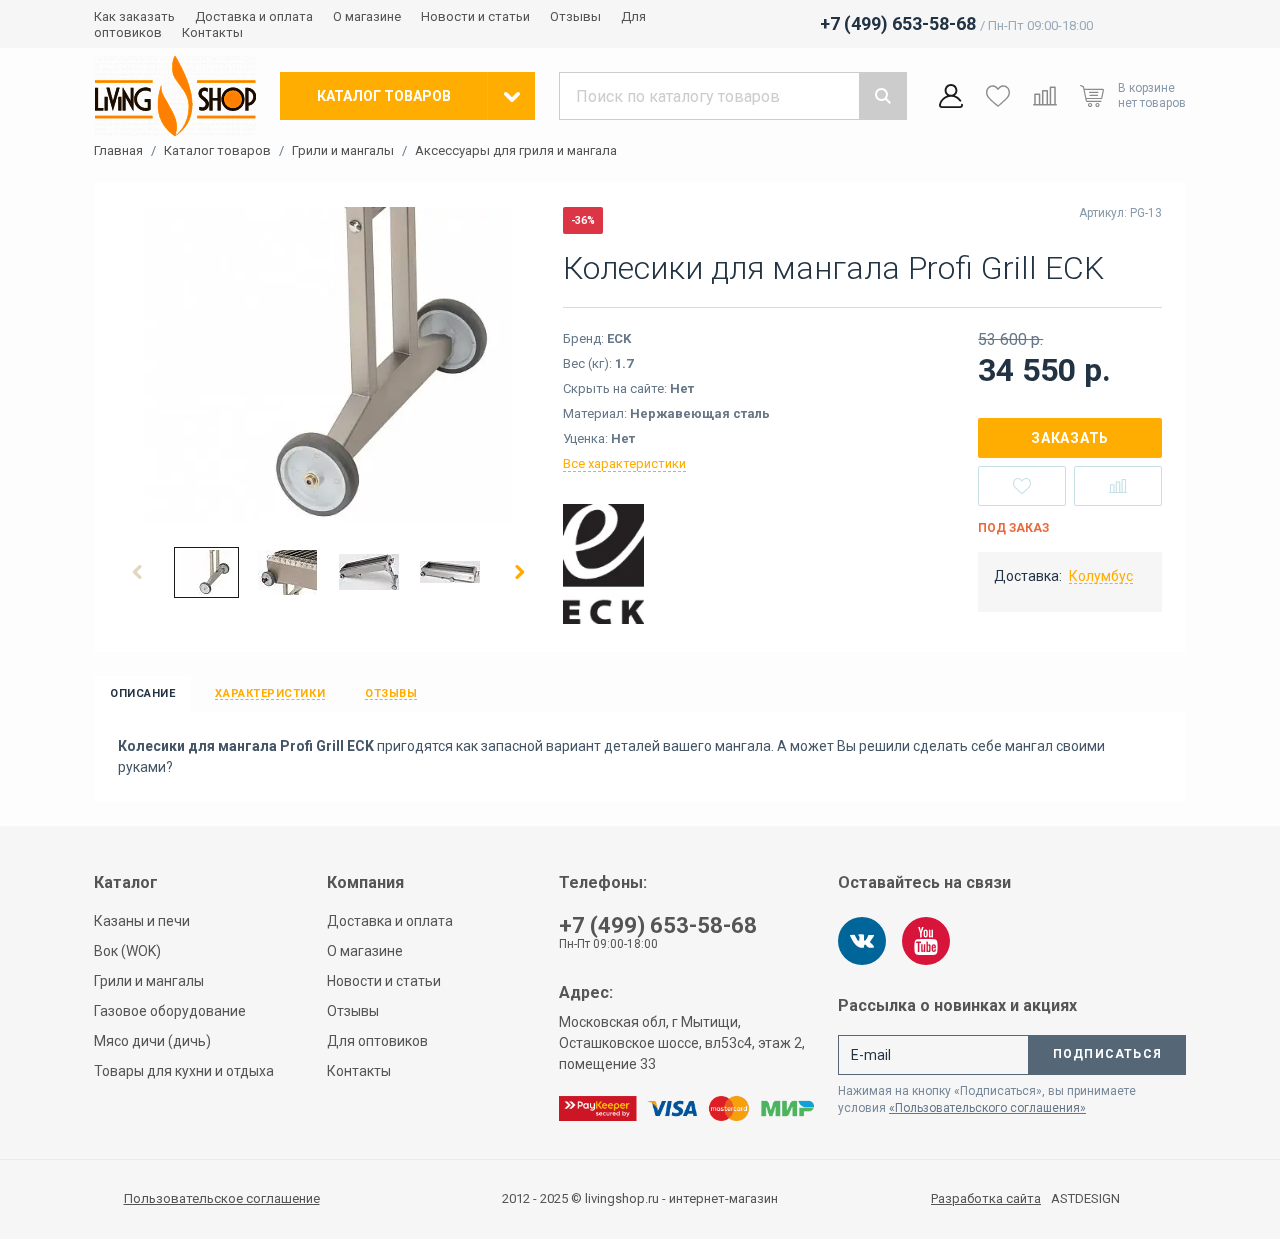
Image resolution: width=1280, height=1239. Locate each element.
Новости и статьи (475, 16)
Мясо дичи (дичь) (152, 1041)
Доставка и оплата (254, 16)
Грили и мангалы (343, 151)
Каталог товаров (217, 151)
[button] (138, 572)
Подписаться (1107, 1054)
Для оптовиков (377, 1041)
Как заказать (134, 16)
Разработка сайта (986, 1199)
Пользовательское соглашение (222, 1198)
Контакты (212, 32)
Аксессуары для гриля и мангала (516, 151)
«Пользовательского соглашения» (987, 1108)
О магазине (367, 16)
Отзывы (575, 16)
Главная (118, 151)
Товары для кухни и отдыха (184, 1071)
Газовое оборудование (170, 1011)
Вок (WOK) (127, 951)
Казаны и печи (142, 921)
